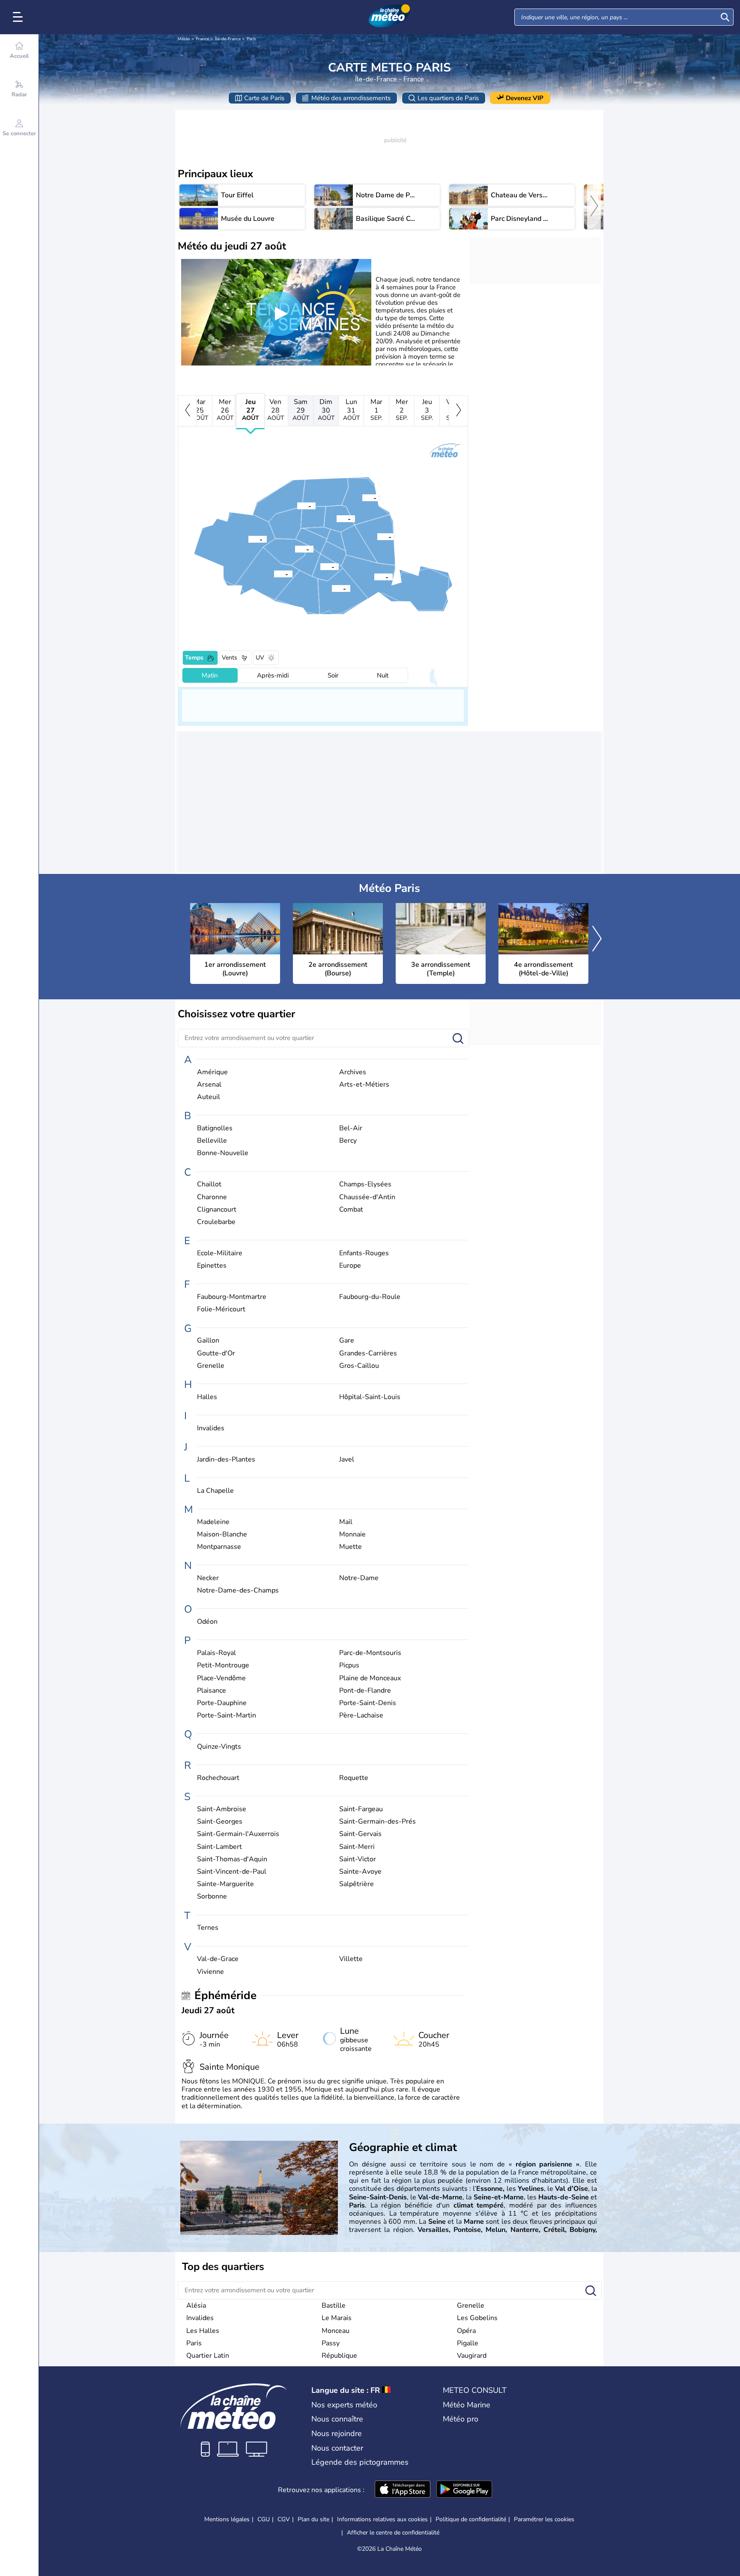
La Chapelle (215, 1491)
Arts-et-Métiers (364, 1085)
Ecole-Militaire (220, 1253)
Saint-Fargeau (361, 1809)
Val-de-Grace (218, 1959)
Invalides (211, 1428)
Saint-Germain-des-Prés (377, 1822)
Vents (230, 658)
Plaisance (212, 1691)
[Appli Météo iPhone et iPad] (403, 2490)
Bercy (348, 1141)
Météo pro (461, 2419)
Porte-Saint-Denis (368, 1703)
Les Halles (203, 2331)
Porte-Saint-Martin (227, 1716)
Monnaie (352, 1535)
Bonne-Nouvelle (223, 1153)
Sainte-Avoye (360, 1872)
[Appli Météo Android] (464, 2490)
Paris (251, 39)
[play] (279, 314)
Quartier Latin (208, 2356)
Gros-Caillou (359, 1366)
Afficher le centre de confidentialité (393, 2533)
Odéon (207, 1622)
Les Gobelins (477, 2318)
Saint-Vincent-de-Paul (232, 1872)
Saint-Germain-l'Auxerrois (238, 1834)
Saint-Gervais (360, 1834)
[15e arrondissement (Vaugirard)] (274, 573)
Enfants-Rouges (364, 1253)
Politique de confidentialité (471, 2519)
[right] (594, 207)
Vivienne (210, 1972)
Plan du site (313, 2519)
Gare (347, 1341)
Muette (351, 1547)
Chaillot (209, 1184)
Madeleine (213, 1522)
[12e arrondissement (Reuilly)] (374, 576)
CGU (264, 2519)
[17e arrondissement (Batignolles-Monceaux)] (297, 505)
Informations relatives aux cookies (382, 2519)
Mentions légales (227, 2519)
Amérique (212, 1072)
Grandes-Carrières (368, 1353)
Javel (347, 1460)
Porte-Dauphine (222, 1703)
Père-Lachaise (361, 1716)
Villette (351, 1959)
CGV (284, 2519)
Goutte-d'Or (216, 1353)
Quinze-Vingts (219, 1747)
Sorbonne (212, 1897)
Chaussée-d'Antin (367, 1197)
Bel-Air (351, 1128)
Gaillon (208, 1341)
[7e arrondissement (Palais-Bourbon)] (295, 549)
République (339, 2356)
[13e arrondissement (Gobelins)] (332, 588)
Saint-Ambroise (222, 1809)
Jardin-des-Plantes (226, 1460)
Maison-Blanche (222, 1535)
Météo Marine (467, 2405)
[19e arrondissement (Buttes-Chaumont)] (362, 497)
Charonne (212, 1197)
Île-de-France (228, 39)
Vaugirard (472, 2356)
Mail (346, 1522)
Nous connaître (337, 2419)
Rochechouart (218, 1778)
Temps (194, 658)
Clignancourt (217, 1210)
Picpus (349, 1665)
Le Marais (337, 2318)
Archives (353, 1072)
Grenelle (211, 1366)
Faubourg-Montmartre (232, 1297)
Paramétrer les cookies (544, 2520)
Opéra (466, 2331)
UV (260, 658)
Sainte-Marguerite (225, 1884)
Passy (331, 2343)
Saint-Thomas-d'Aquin (232, 1859)
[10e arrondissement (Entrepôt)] (337, 518)
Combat (351, 1210)
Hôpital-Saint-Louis (370, 1397)
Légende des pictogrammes (360, 2462)
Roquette (354, 1778)
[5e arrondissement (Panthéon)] (320, 566)
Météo (184, 39)
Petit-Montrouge (223, 1665)
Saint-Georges (220, 1822)
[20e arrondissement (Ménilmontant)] (377, 536)
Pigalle (468, 2343)
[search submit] (725, 17)
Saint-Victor (358, 1859)
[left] (187, 411)
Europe (350, 1266)
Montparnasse (219, 1547)
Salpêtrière (357, 1884)
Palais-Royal (216, 1653)
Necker (208, 1578)
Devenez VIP (525, 98)
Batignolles (215, 1128)
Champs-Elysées (365, 1184)
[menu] (19, 17)
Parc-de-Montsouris (370, 1653)
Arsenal (209, 1085)
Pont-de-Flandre (365, 1691)
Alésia (196, 2306)
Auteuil (209, 1097)
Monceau (336, 2331)
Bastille (334, 2306)
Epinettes (212, 1266)
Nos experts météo (344, 2405)
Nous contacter (337, 2448)
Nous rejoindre (337, 2433)
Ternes (208, 1928)
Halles (207, 1397)
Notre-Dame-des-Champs (238, 1591)
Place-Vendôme (221, 1678)
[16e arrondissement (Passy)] (248, 539)
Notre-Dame (359, 1578)
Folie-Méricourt (221, 1309)
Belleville (212, 1141)
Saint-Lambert (219, 1847)
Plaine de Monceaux (370, 1678)
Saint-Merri (357, 1847)
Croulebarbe (216, 1222)
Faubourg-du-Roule (370, 1297)
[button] (320, 566)
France (203, 39)
